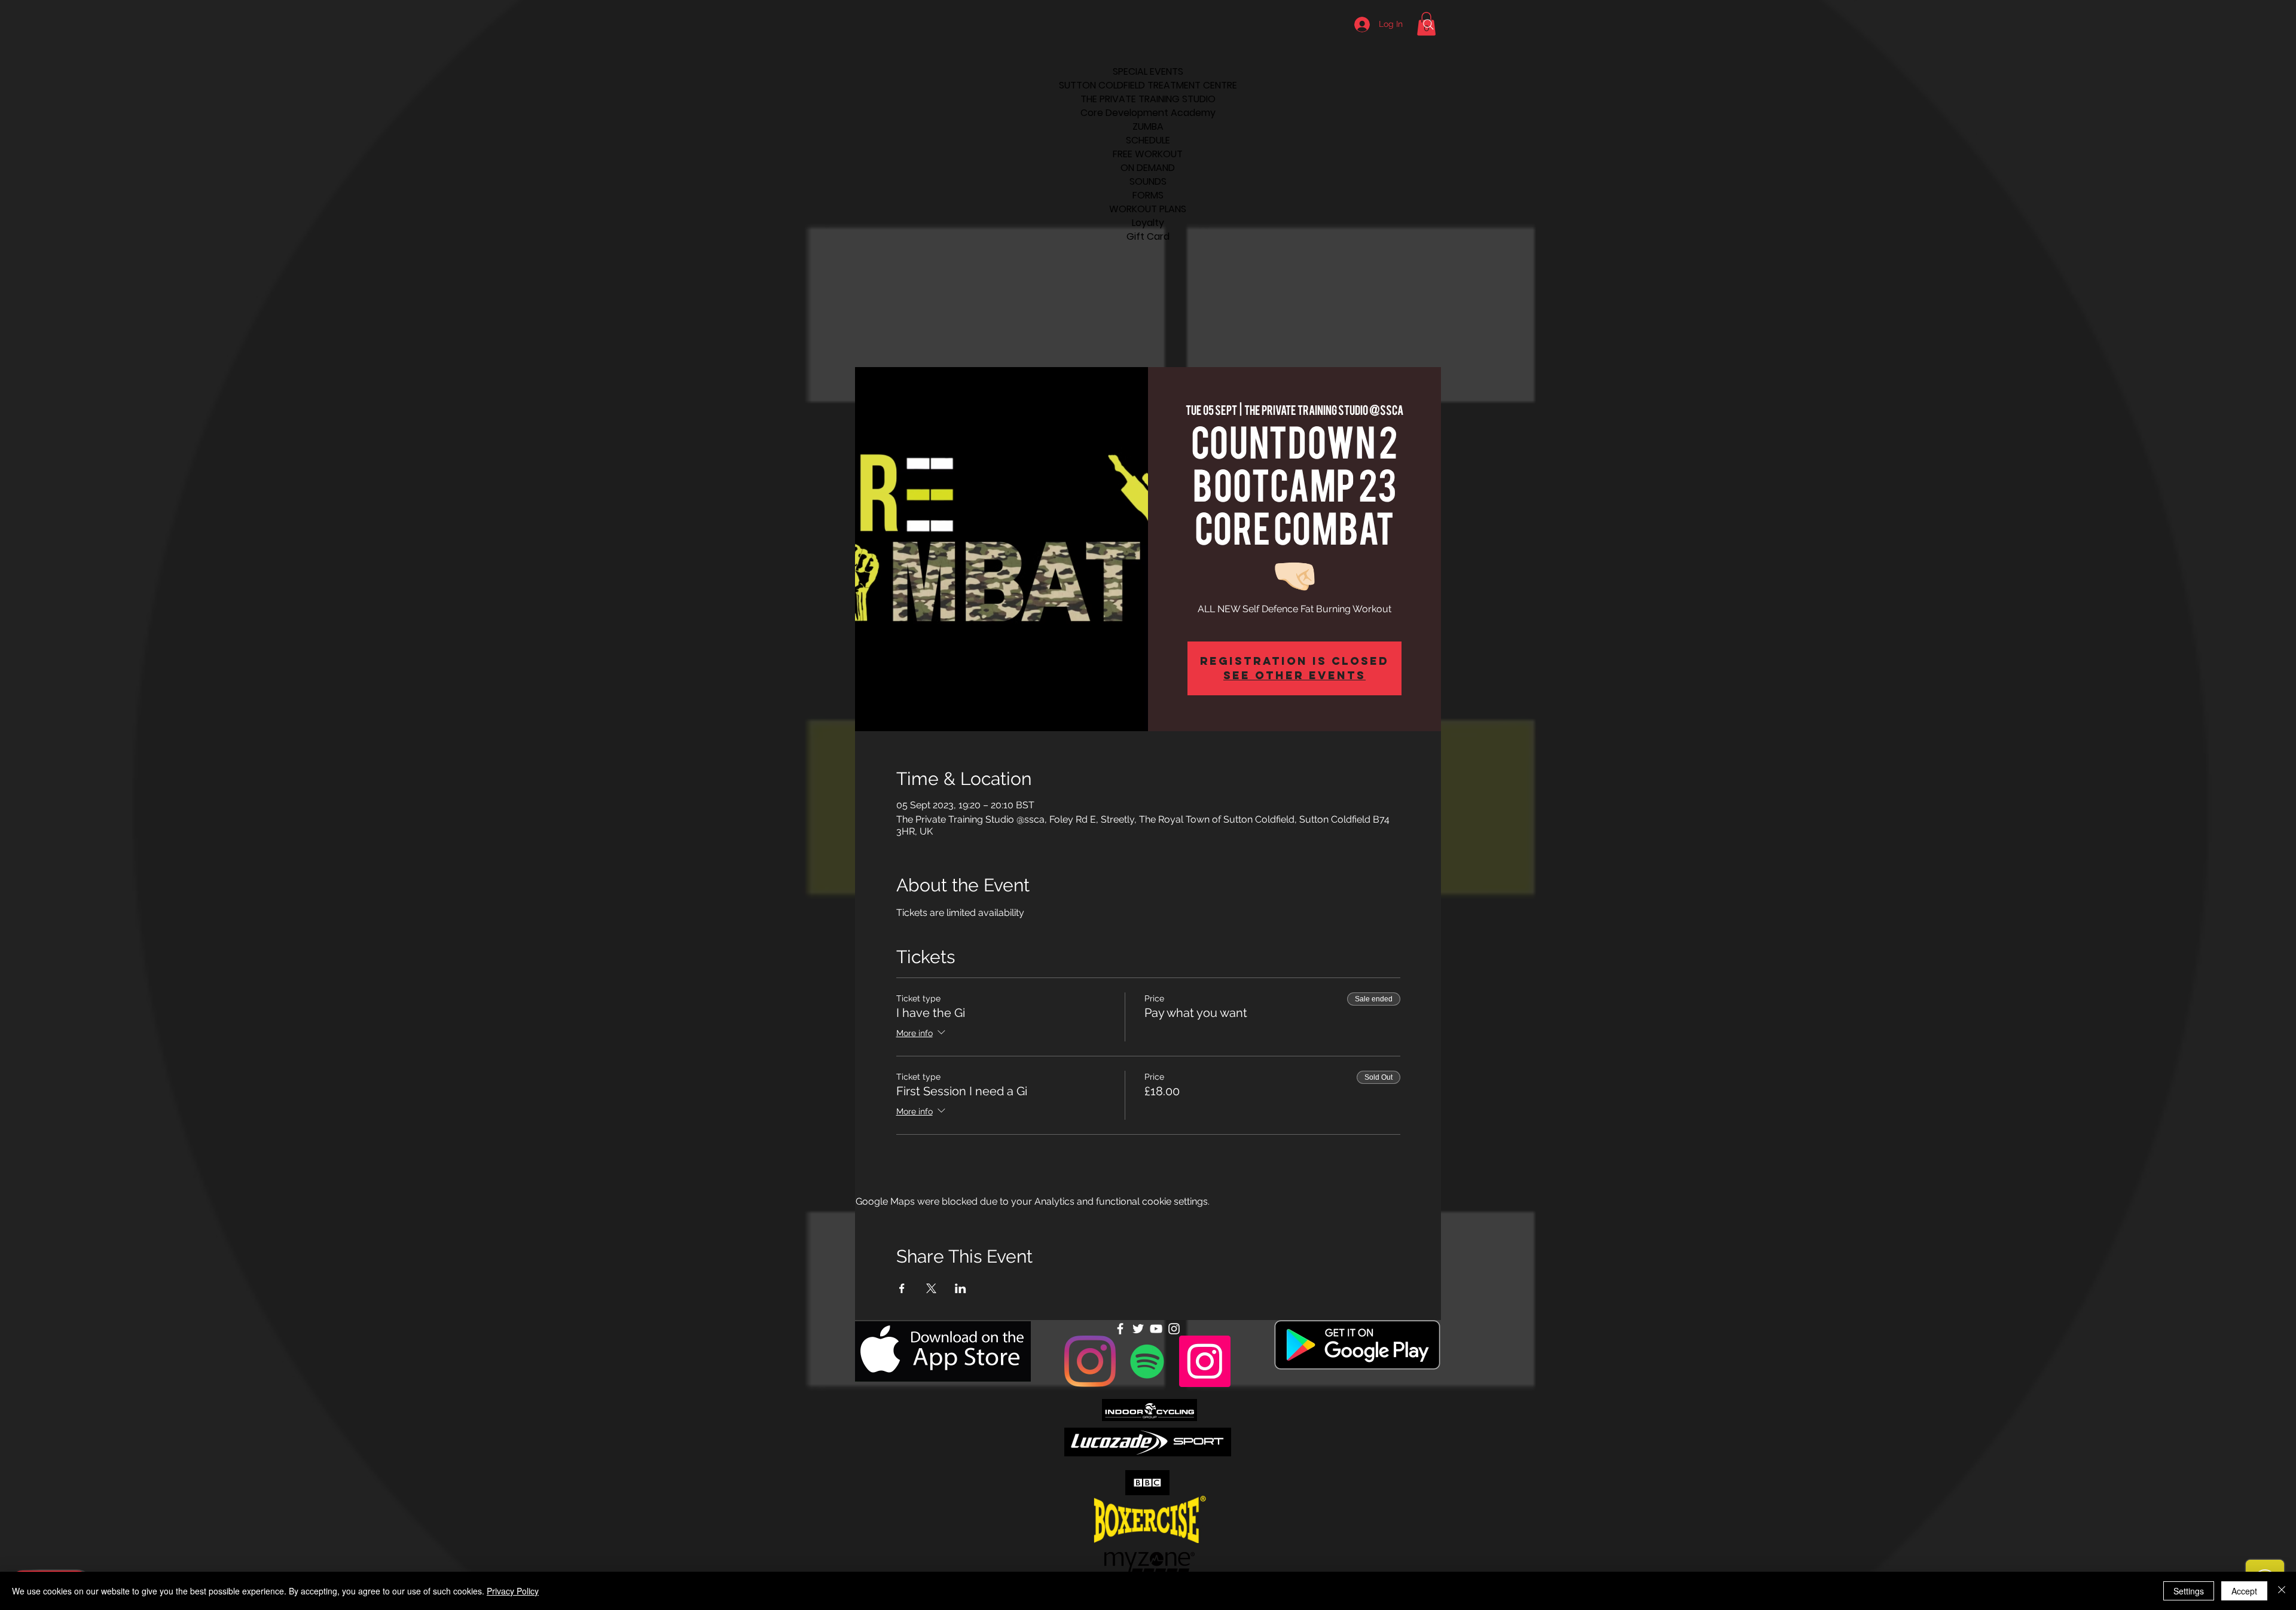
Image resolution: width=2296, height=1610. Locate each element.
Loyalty (1148, 223)
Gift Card (1148, 236)
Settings (2189, 1591)
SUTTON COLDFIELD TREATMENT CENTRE (1148, 85)
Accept (2244, 1591)
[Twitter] (1138, 1329)
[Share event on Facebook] (902, 1288)
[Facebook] (1120, 1329)
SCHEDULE (1148, 140)
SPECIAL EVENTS (1148, 71)
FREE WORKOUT (1148, 154)
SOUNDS (1148, 181)
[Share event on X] (931, 1288)
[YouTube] (1156, 1329)
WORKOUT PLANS (1148, 209)
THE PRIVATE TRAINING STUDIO (1148, 99)
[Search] (1428, 25)
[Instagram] (1090, 1361)
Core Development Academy (1148, 113)
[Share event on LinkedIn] (961, 1288)
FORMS (1148, 195)
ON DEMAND (1148, 168)
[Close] (2282, 1591)
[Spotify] (1147, 1361)
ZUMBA (1148, 126)
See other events (1294, 675)
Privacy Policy (513, 1591)
